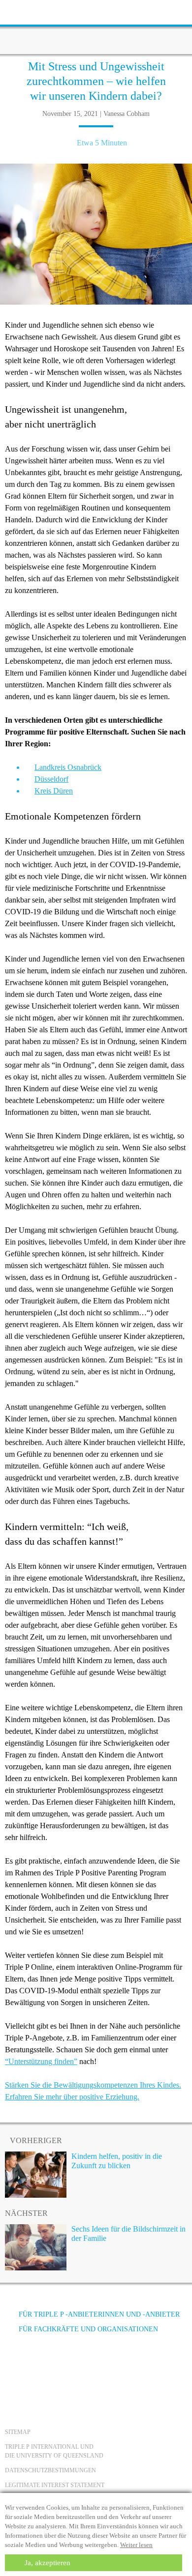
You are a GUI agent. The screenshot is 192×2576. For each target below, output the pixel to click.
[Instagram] (68, 2366)
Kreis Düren (54, 791)
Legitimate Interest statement (55, 2485)
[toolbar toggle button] (25, 11)
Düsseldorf (51, 779)
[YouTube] (42, 2366)
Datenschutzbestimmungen (50, 2470)
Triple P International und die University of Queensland (54, 2451)
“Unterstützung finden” (41, 2061)
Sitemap (18, 2432)
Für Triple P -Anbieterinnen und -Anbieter (99, 2314)
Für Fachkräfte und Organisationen (88, 2329)
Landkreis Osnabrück (68, 767)
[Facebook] (15, 2366)
